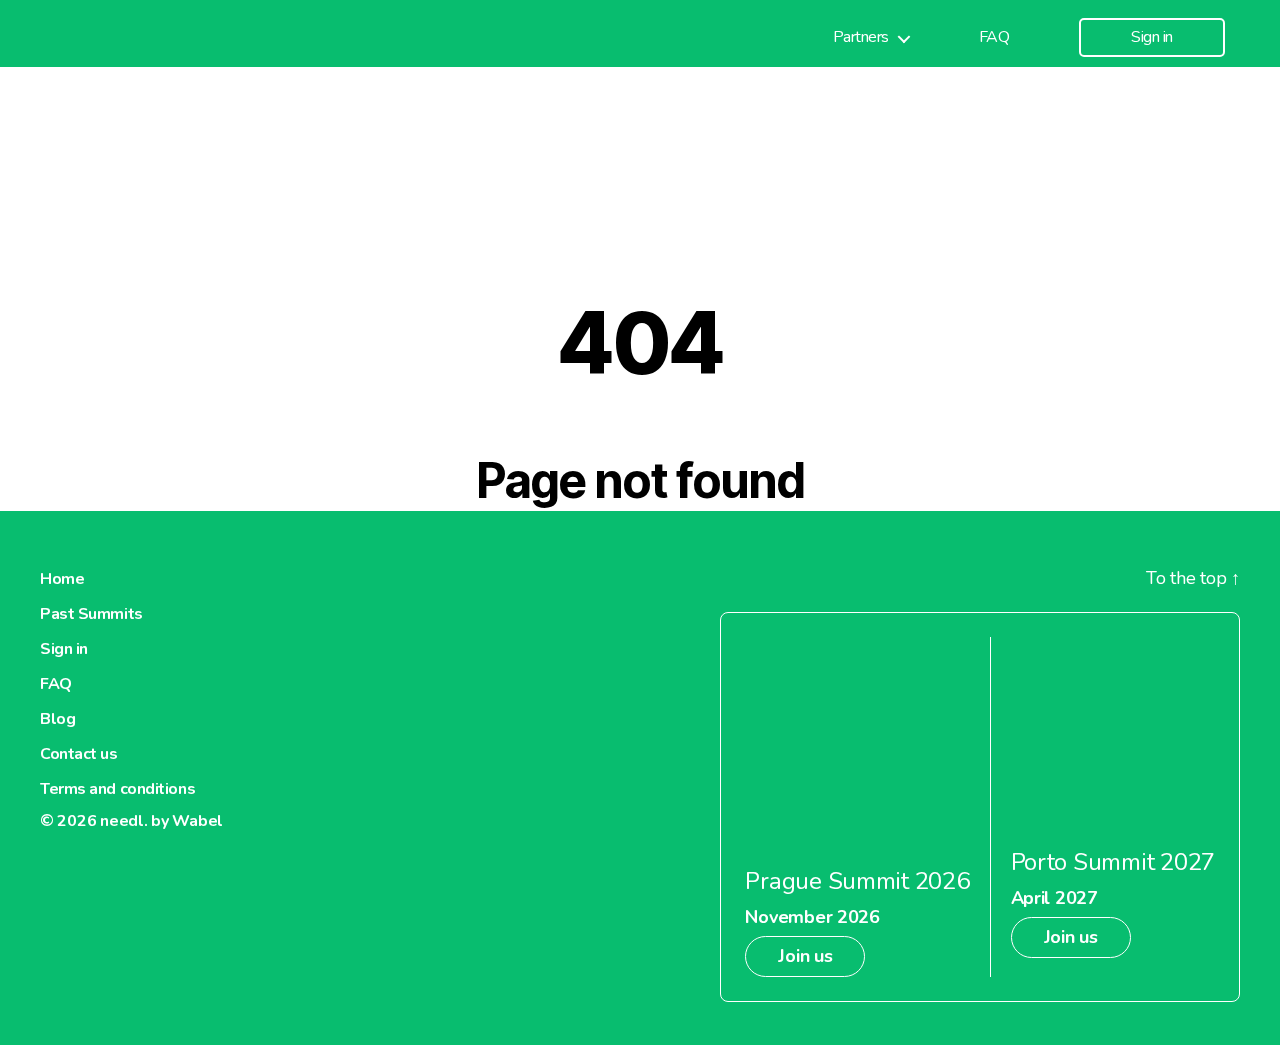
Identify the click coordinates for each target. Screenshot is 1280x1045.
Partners (861, 37)
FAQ (994, 37)
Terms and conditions (117, 789)
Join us (805, 956)
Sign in (1152, 37)
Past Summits (91, 614)
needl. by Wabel (161, 821)
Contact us (79, 754)
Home (62, 579)
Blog (57, 719)
